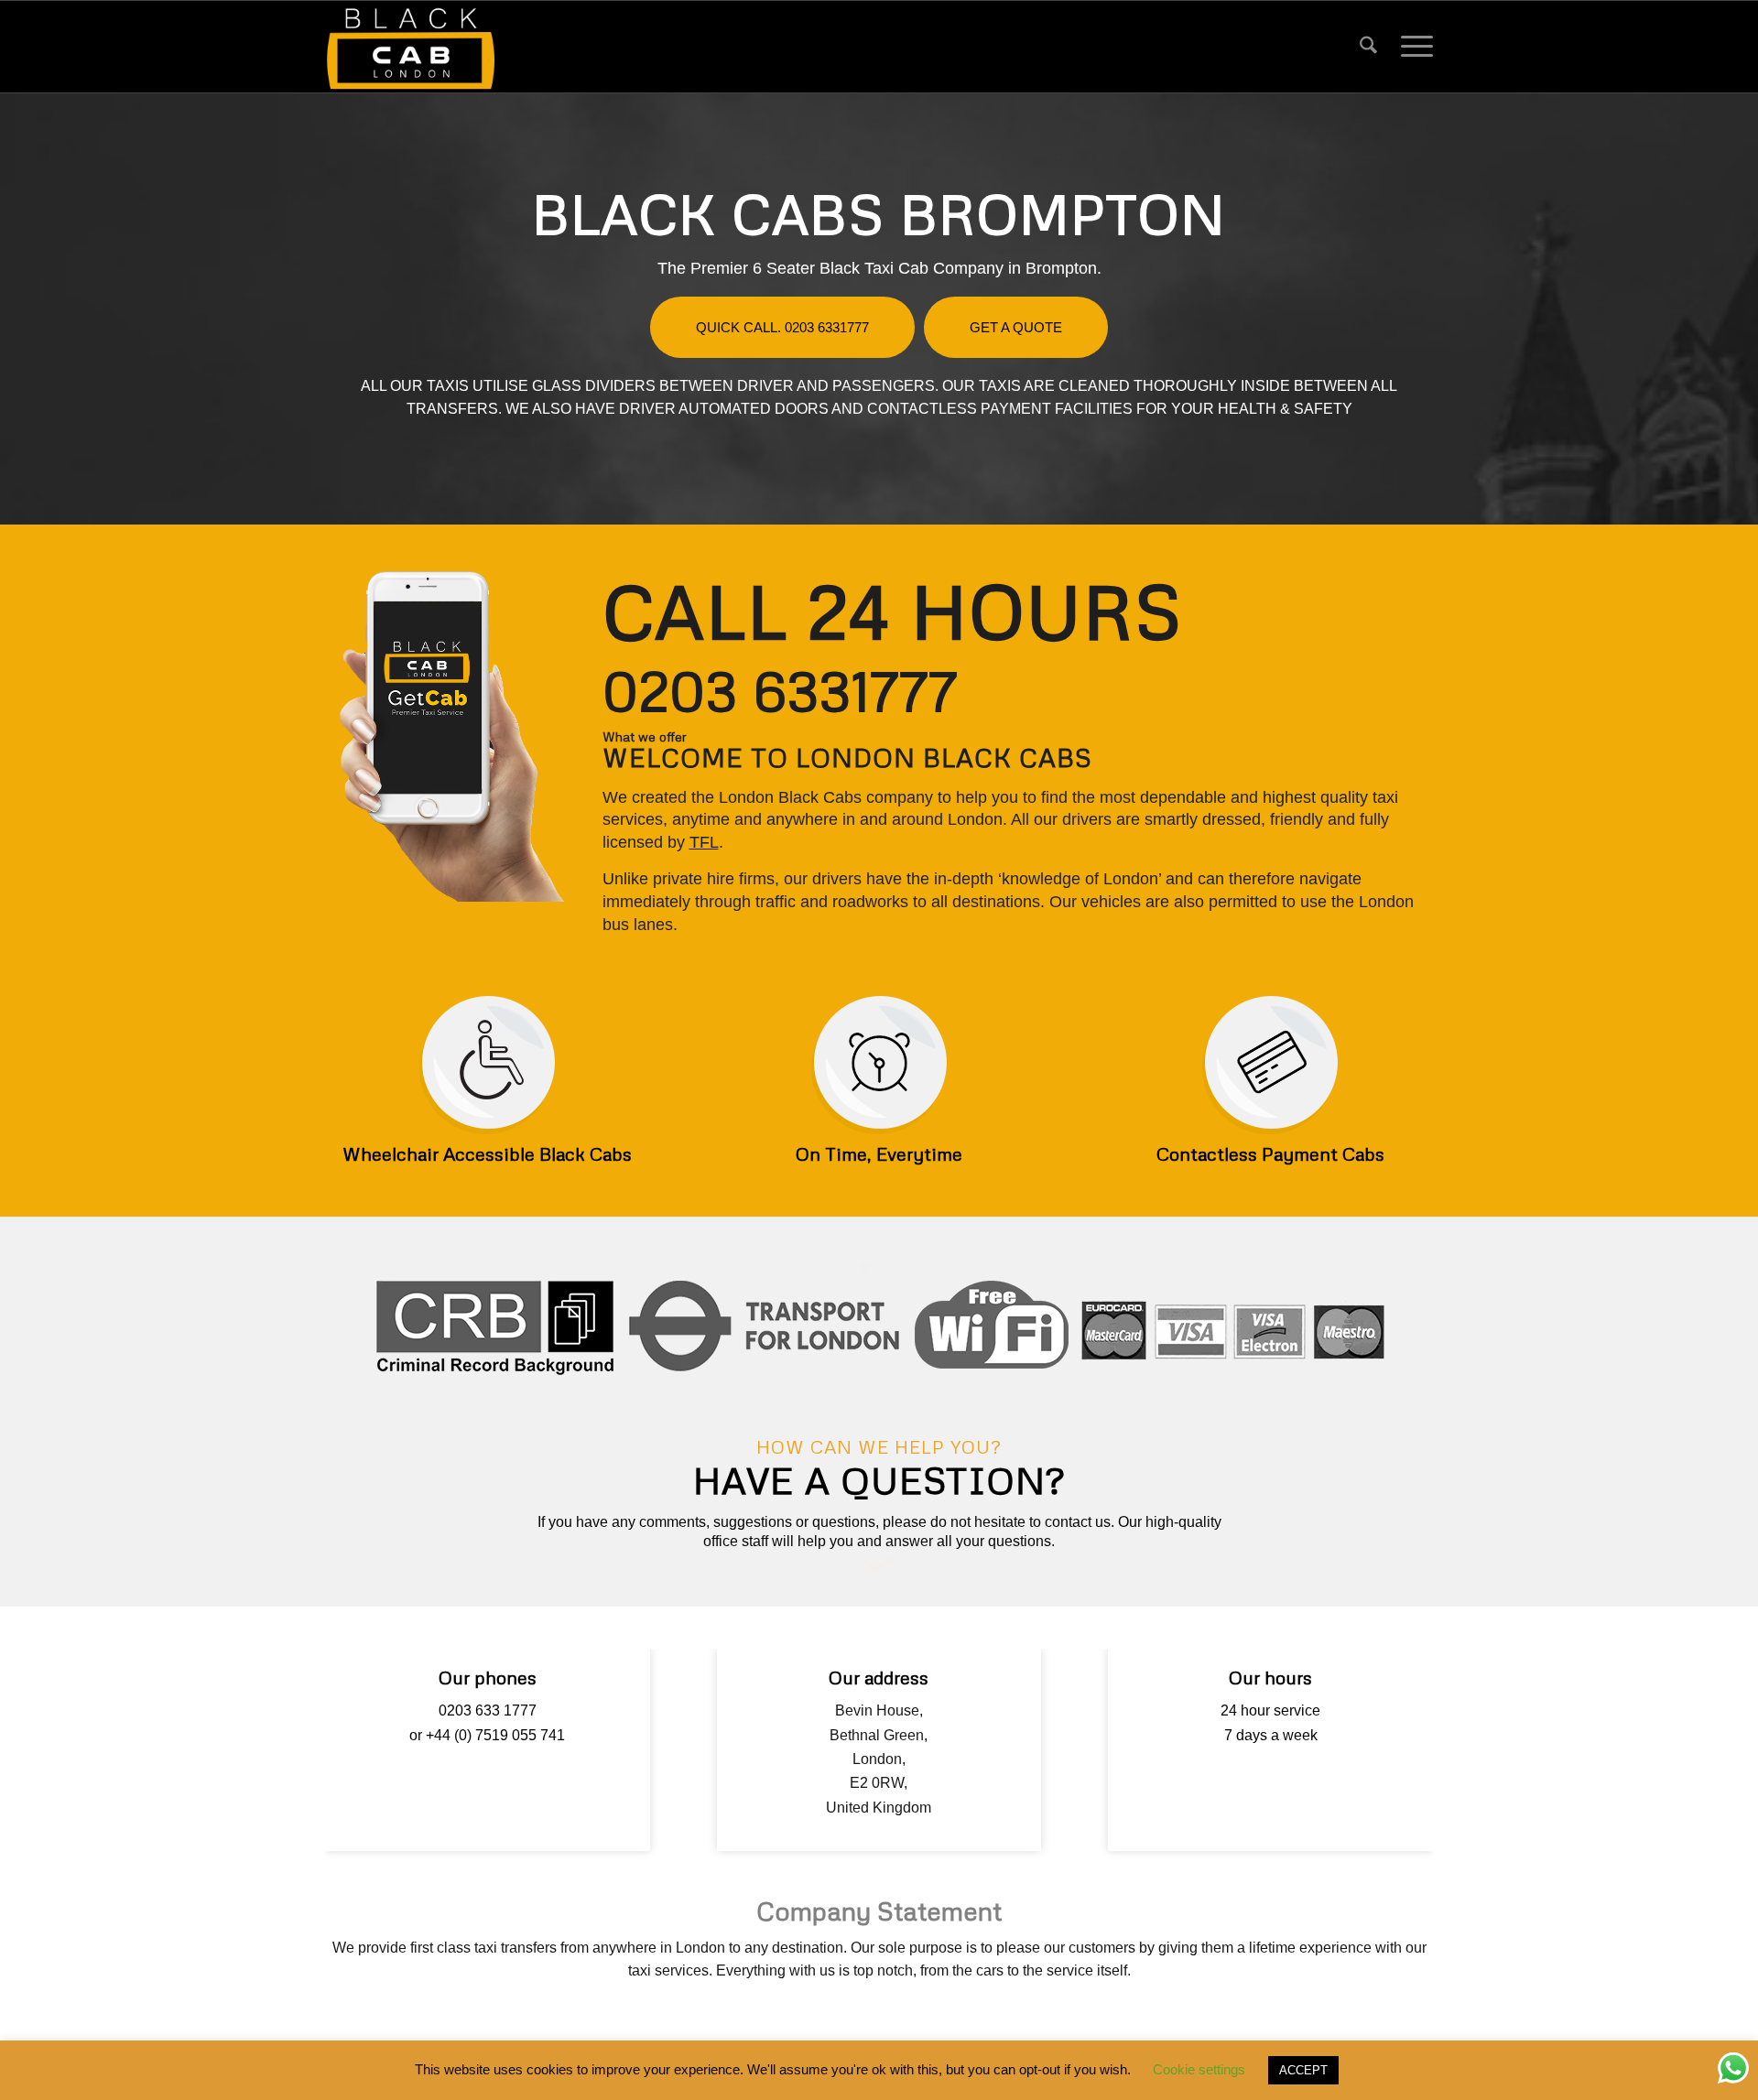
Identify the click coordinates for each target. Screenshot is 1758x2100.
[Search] (1368, 47)
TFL (704, 842)
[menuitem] (1368, 47)
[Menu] (1411, 47)
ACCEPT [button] (1303, 2070)
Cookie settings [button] (1199, 2069)
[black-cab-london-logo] (411, 47)
